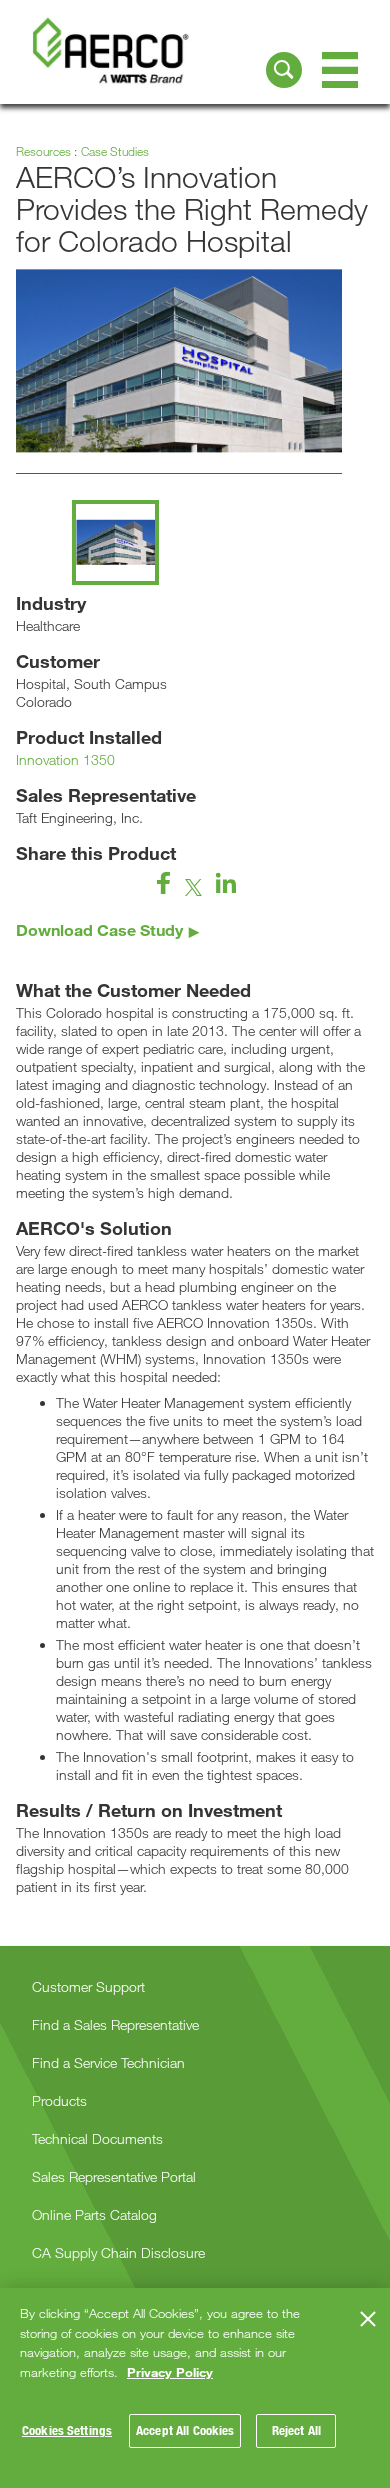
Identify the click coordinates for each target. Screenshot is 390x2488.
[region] (195, 2388)
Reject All (296, 2430)
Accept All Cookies (185, 2430)
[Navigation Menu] (340, 70)
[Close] (368, 2319)
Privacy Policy (170, 2372)
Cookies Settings (67, 2430)
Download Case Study (99, 929)
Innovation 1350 (65, 759)
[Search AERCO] (284, 70)
